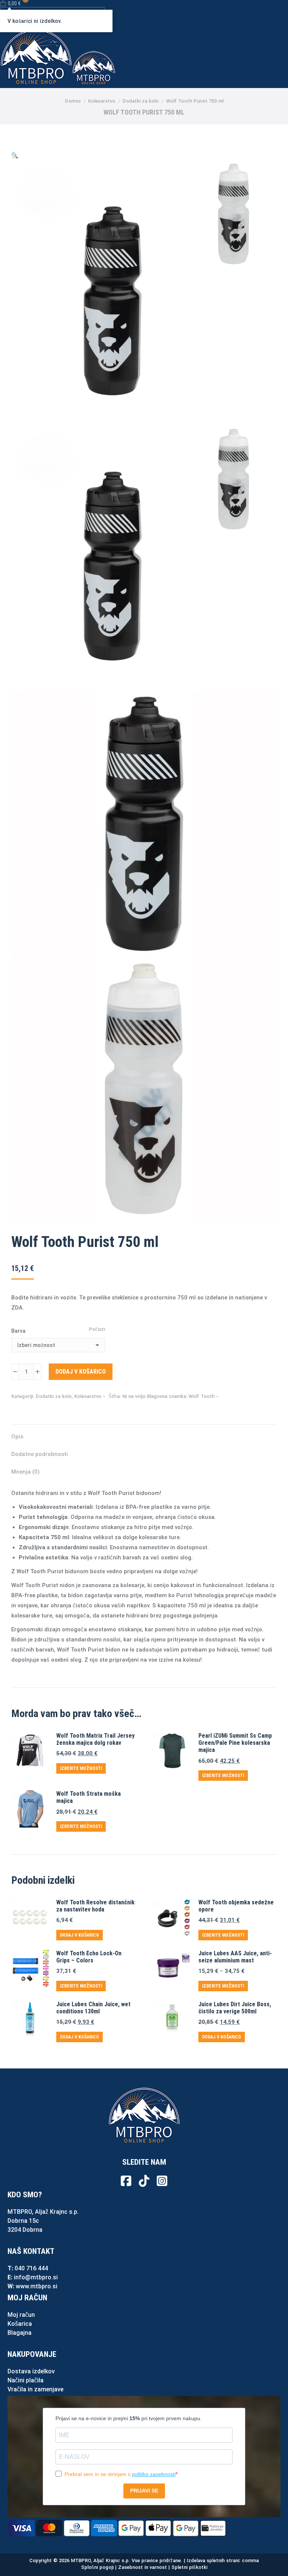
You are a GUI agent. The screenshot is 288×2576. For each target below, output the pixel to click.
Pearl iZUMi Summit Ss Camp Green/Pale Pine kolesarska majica (235, 1743)
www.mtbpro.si (37, 2286)
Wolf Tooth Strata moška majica (88, 1797)
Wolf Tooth (202, 1396)
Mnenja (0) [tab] (25, 1472)
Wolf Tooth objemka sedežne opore (236, 1906)
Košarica (20, 2324)
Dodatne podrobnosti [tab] (40, 1454)
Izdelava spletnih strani (213, 2560)
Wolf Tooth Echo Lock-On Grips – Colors (89, 1957)
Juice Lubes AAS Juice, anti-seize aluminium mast (235, 1957)
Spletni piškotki (189, 2567)
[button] (15, 155)
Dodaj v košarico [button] (79, 1935)
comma (250, 2560)
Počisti (97, 1329)
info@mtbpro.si (36, 2277)
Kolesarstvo (88, 1396)
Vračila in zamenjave (35, 2389)
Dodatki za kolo (54, 1396)
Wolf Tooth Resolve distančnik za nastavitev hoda (95, 1906)
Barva (18, 1331)
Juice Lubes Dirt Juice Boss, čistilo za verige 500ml (235, 2008)
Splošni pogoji (97, 2567)
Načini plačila (25, 2380)
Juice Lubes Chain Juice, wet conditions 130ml (93, 2008)
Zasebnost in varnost (142, 2567)
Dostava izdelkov (31, 2371)
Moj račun (21, 2315)
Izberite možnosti (81, 1768)
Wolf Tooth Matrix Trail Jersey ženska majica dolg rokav (95, 1739)
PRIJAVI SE (144, 2491)
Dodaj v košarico (81, 1372)
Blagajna (19, 2333)
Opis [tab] (17, 1437)
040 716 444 (31, 2268)
